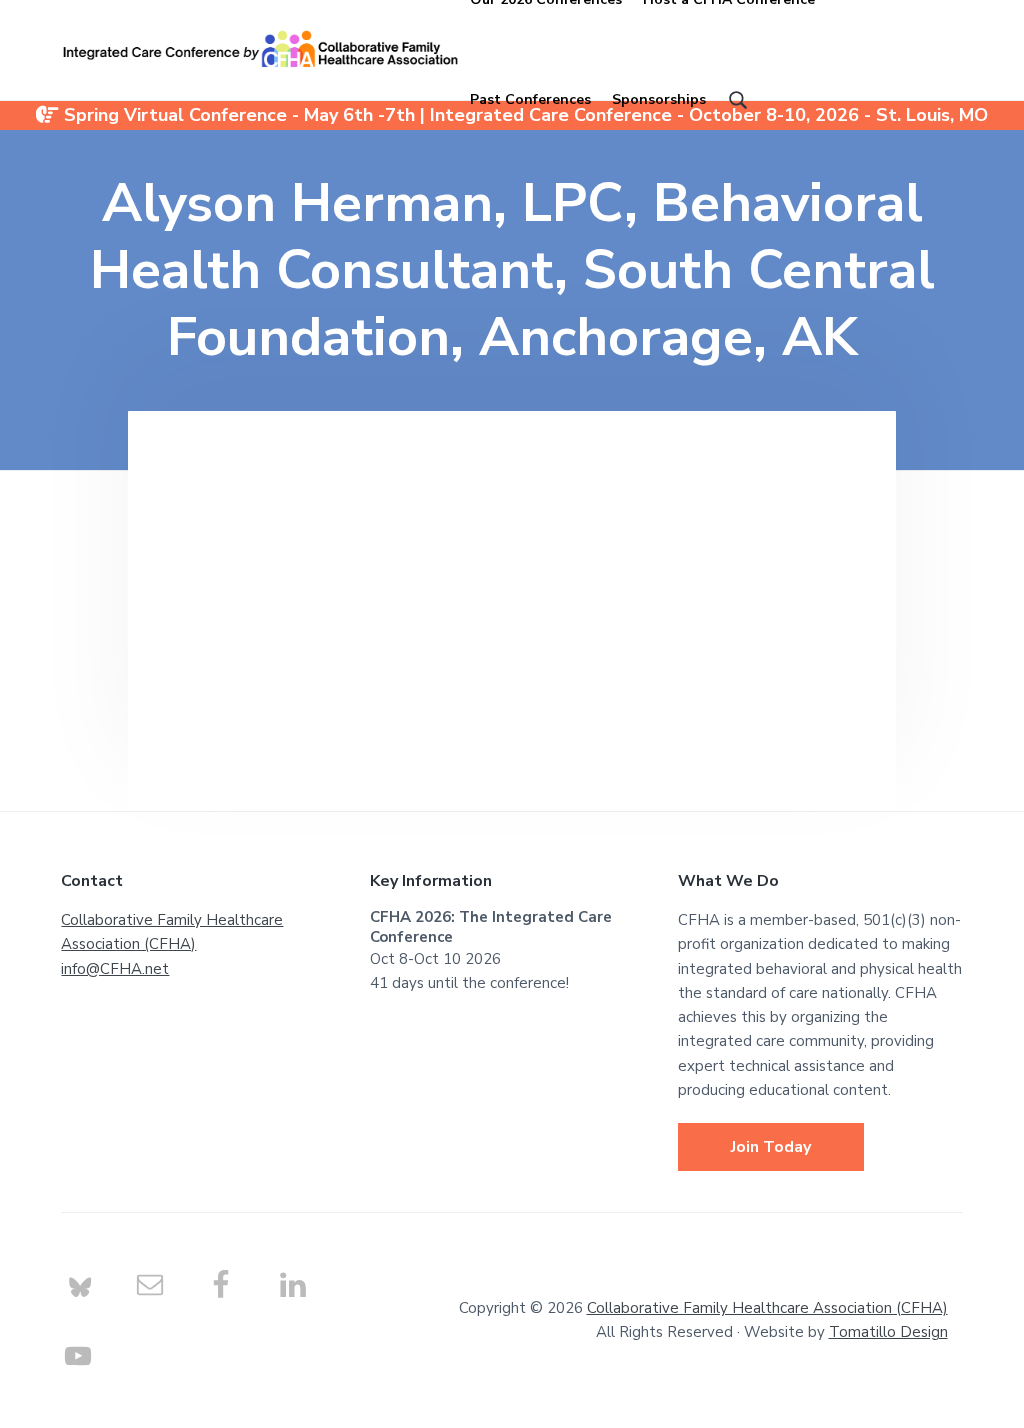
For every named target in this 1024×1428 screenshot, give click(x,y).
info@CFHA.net (115, 969)
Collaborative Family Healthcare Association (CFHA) (767, 1308)
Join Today (771, 1147)
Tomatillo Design (888, 1332)
